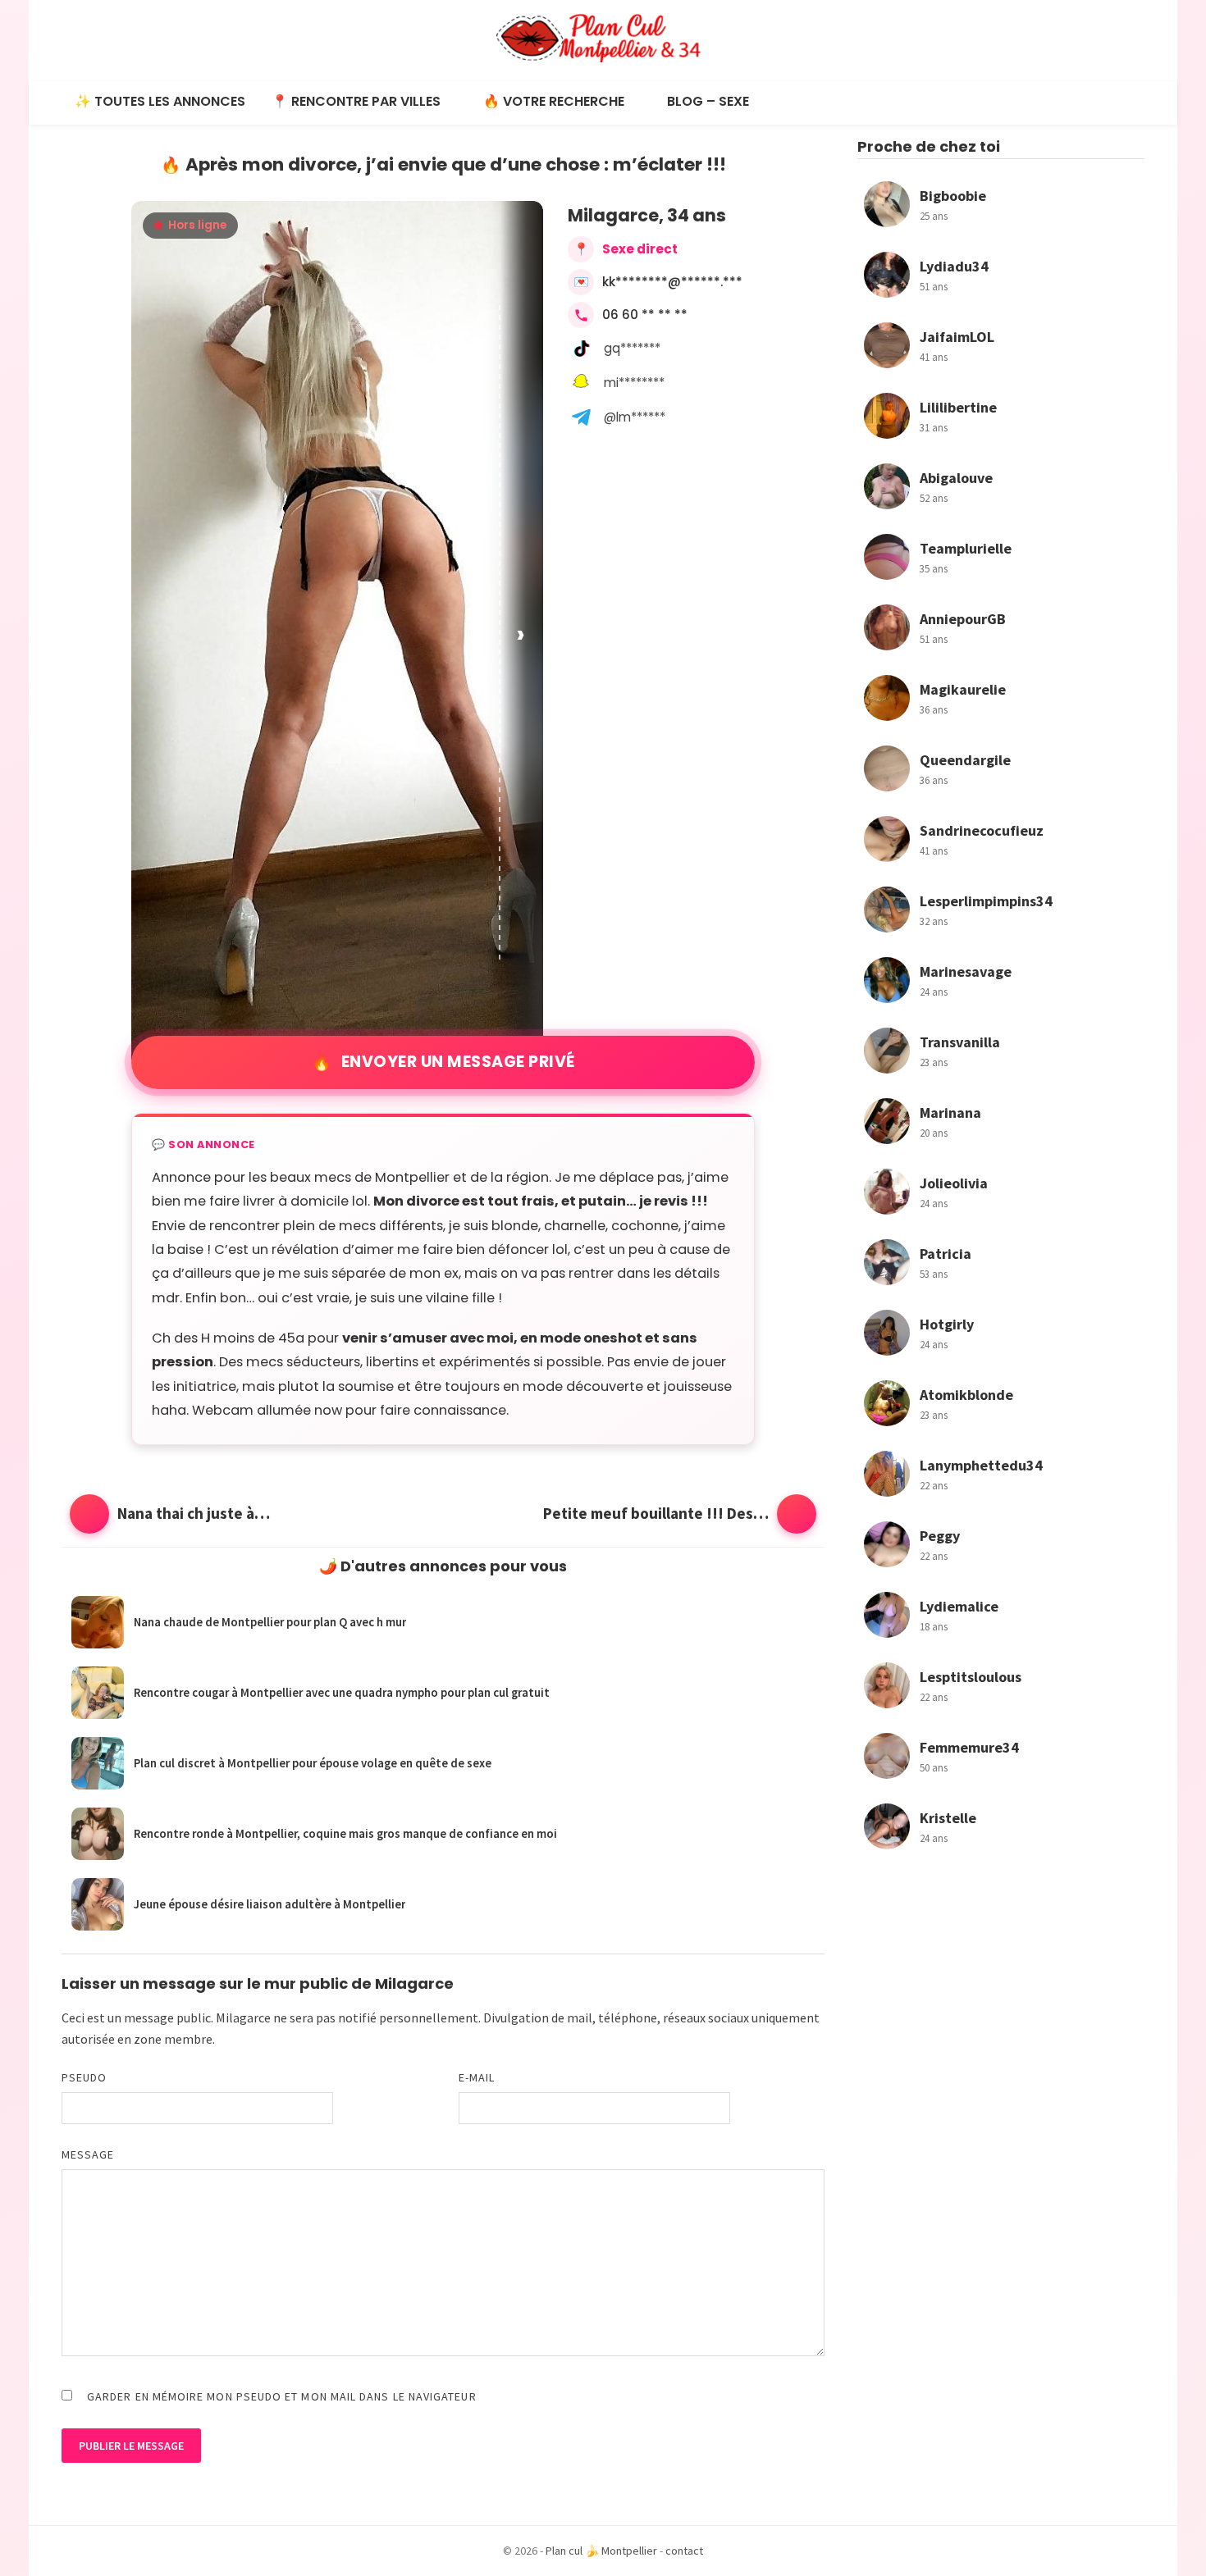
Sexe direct (640, 249)
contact (684, 2551)
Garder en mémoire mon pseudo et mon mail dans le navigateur (282, 2396)
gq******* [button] (632, 348)
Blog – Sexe (708, 101)
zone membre (173, 2039)
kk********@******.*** (672, 282)
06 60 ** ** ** (645, 315)
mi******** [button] (634, 383)
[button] (522, 634)
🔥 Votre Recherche (554, 101)
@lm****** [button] (635, 417)
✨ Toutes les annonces (160, 101)
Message (88, 2154)
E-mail (477, 2077)
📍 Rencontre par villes (356, 101)
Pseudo (84, 2077)
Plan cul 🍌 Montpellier (601, 2551)
